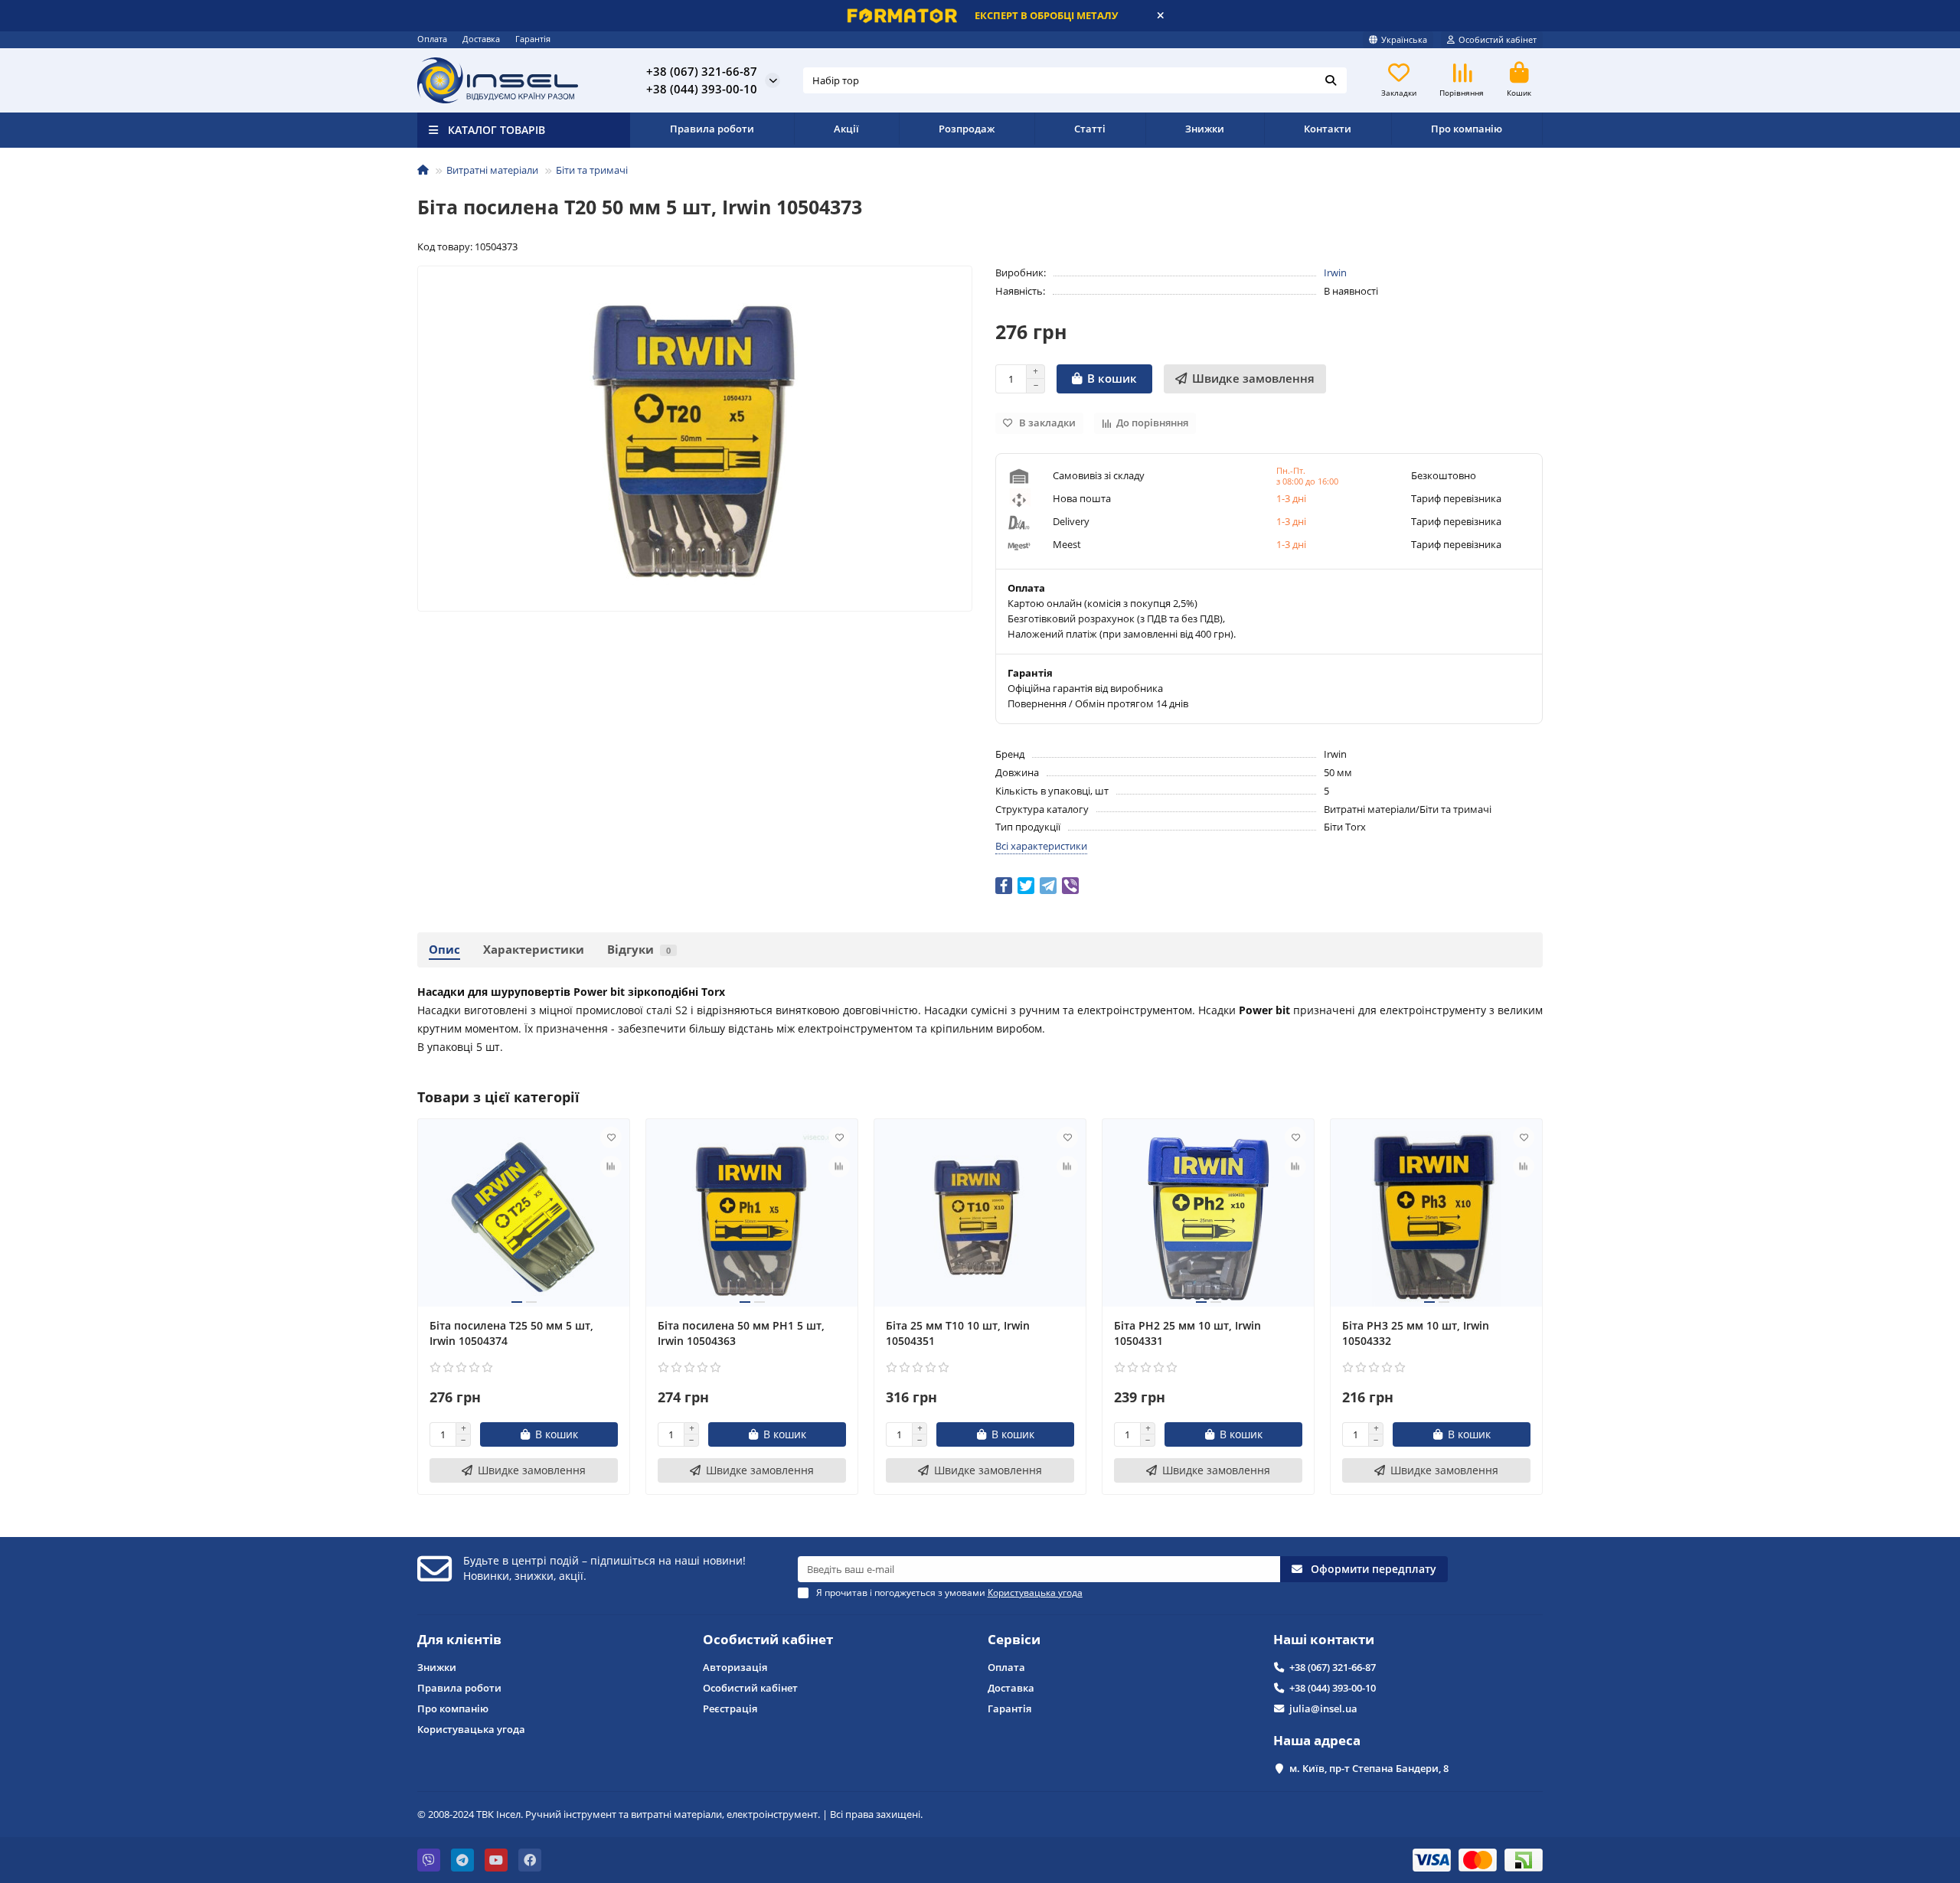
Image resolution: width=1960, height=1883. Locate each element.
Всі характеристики (1041, 846)
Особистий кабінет (768, 1639)
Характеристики (534, 950)
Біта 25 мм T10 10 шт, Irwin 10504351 (958, 1333)
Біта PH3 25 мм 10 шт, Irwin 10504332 (1416, 1333)
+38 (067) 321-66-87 (1333, 1667)
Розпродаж (967, 129)
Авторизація (735, 1667)
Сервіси (1014, 1639)
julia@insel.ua (1323, 1708)
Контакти (1328, 129)
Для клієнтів (459, 1639)
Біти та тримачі (592, 170)
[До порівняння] (611, 1167)
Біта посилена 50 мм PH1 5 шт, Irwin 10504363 (741, 1333)
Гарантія (533, 39)
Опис (444, 950)
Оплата (432, 39)
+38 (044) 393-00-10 (1333, 1688)
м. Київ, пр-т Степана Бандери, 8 (1369, 1768)
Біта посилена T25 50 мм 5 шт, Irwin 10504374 (511, 1333)
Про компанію (1467, 129)
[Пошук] (1331, 80)
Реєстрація (730, 1708)
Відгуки (639, 950)
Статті (1090, 129)
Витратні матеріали (492, 170)
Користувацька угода (471, 1729)
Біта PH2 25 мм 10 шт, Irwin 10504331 (1187, 1333)
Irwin (1335, 272)
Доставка (481, 39)
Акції (846, 129)
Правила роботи (712, 129)
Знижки (1205, 129)
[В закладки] (611, 1137)
